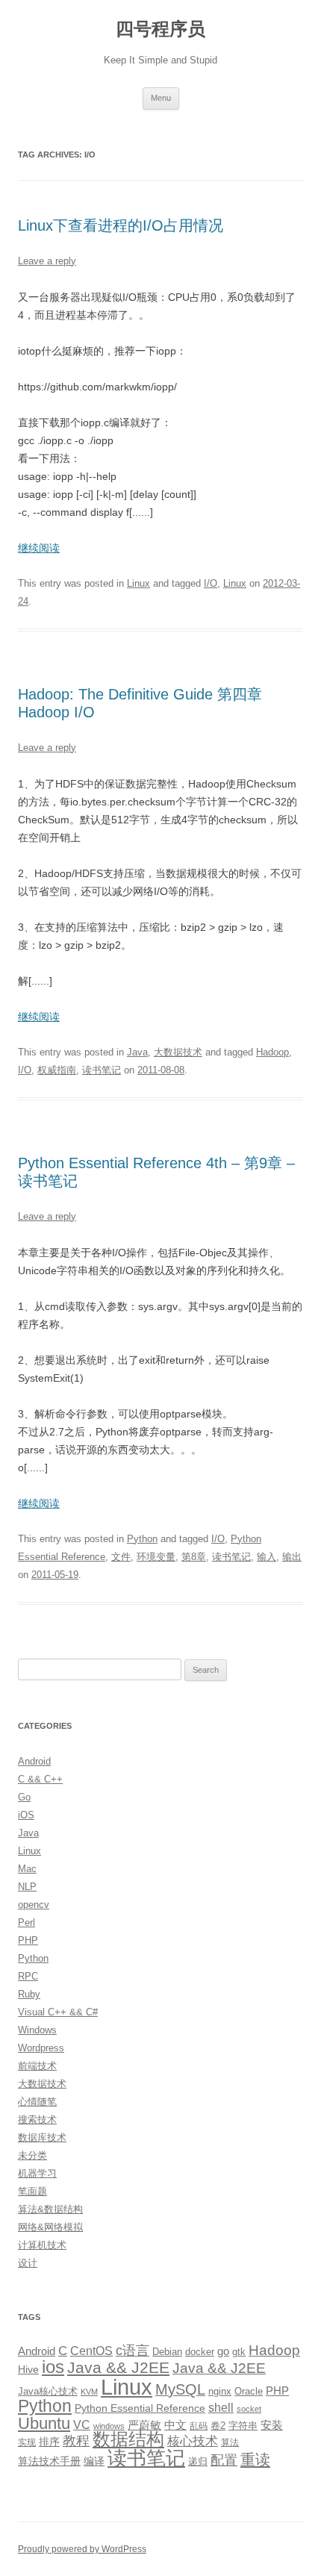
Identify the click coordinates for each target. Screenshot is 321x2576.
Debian (167, 2352)
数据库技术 (42, 2137)
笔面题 (32, 2191)
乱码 (199, 2426)
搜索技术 (37, 2120)
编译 (94, 2461)
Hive (28, 2369)
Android (34, 1761)
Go (24, 1797)
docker (200, 2352)
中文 (175, 2425)
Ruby (29, 1994)
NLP (27, 1887)
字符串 (243, 2426)
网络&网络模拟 (50, 2227)
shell (221, 2407)
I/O (211, 583)
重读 (255, 2460)
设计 (28, 2263)
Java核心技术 (48, 2391)
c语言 (133, 2351)
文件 (121, 1557)
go (223, 2351)
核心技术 (193, 2441)
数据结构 (128, 2439)
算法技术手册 (49, 2461)
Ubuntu (44, 2423)
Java (137, 1052)
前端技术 (37, 2066)
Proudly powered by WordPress (82, 2549)
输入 (267, 1557)
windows (109, 2426)
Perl (27, 1922)
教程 (76, 2441)
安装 (272, 2425)
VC (82, 2424)
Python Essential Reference (140, 2408)
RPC (28, 1976)
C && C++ (40, 1779)
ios (53, 2367)
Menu (161, 98)
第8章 (194, 1557)
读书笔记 (102, 1070)
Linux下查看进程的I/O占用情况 (121, 225)
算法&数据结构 (50, 2209)
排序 (49, 2442)
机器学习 (37, 2173)
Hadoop (272, 1052)
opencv (34, 1905)
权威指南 (57, 1070)
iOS (26, 1815)
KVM (89, 2392)
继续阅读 (39, 548)
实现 (27, 2442)
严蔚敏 (144, 2425)
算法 (230, 2442)
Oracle (249, 2391)
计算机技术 (42, 2245)
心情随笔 (37, 2102)
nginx (220, 2391)
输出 (292, 1557)
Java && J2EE (118, 2367)
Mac (27, 1869)
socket (249, 2409)
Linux (138, 583)
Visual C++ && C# (58, 2012)
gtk (239, 2352)
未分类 (32, 2155)
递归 (198, 2461)
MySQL (180, 2389)
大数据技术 (178, 1052)
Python (142, 1539)
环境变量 (156, 1557)
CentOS (91, 2351)
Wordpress (41, 2048)
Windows (37, 2030)
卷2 (218, 2426)
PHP (28, 1940)
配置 (224, 2460)
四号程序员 (160, 29)
